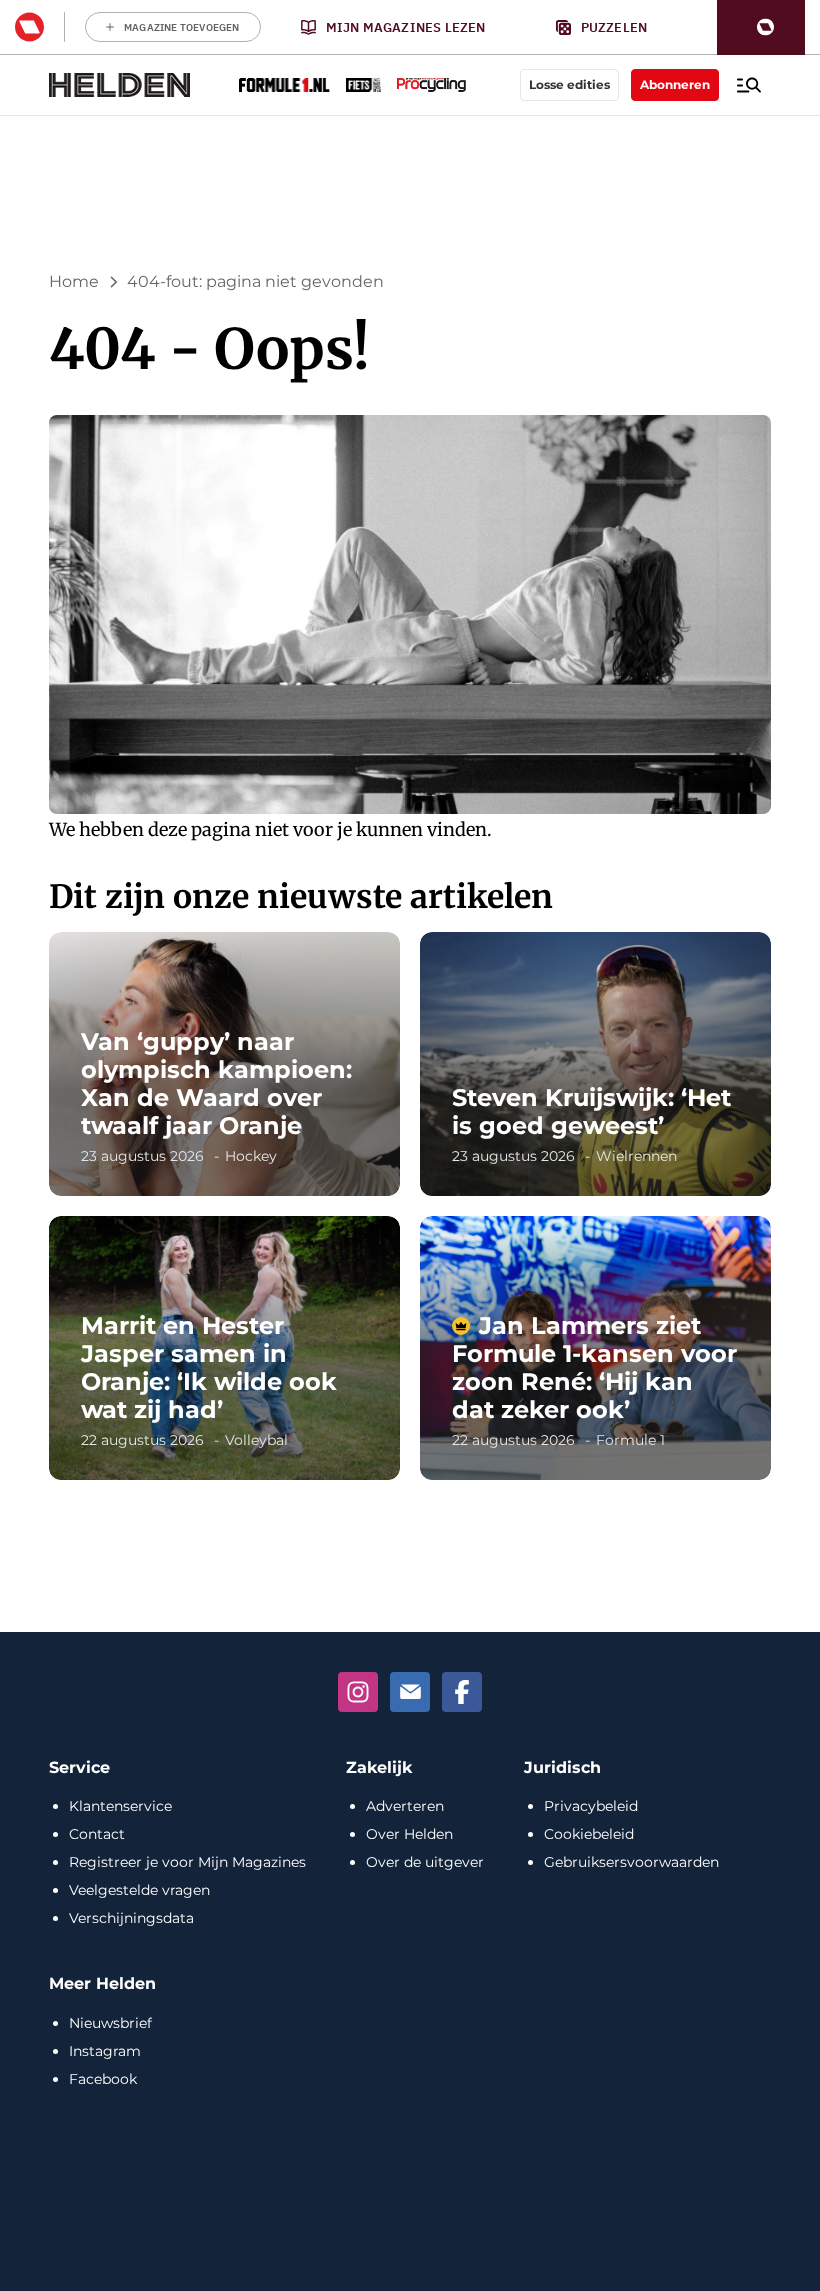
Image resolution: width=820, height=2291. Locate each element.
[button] (761, 27)
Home (74, 281)
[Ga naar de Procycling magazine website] (431, 85)
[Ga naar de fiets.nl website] (363, 85)
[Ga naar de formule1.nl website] (284, 85)
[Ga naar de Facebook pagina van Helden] (462, 1692)
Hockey (251, 1156)
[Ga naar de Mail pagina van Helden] (410, 1692)
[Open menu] (749, 85)
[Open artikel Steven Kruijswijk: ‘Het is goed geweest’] (595, 1064)
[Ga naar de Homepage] (120, 85)
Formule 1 (630, 1440)
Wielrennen (636, 1156)
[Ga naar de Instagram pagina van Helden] (358, 1692)
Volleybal (256, 1440)
